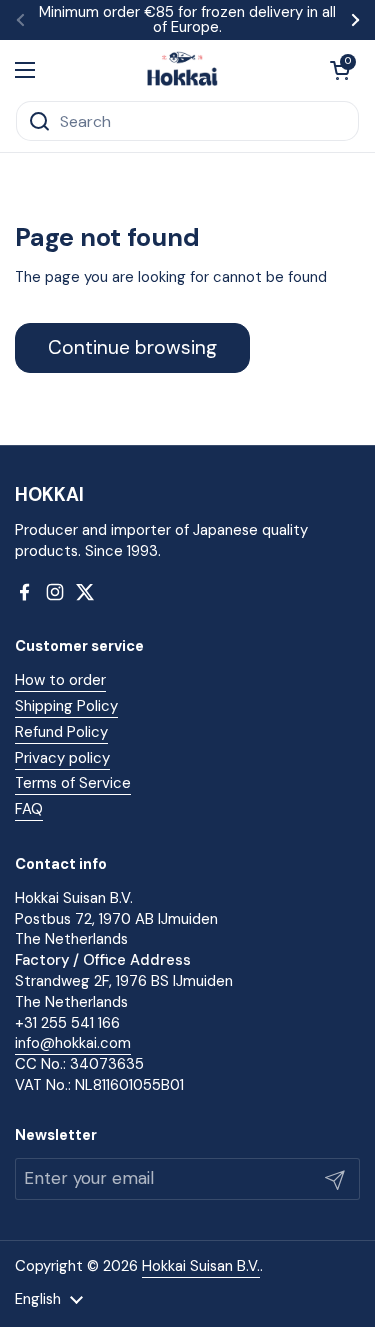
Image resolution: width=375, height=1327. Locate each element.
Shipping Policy (66, 706)
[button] (340, 70)
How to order (60, 680)
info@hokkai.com (73, 1043)
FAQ (29, 809)
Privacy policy (62, 758)
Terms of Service (73, 783)
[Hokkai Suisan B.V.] (182, 70)
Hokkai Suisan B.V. (201, 1266)
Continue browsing (132, 347)
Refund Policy (61, 732)
